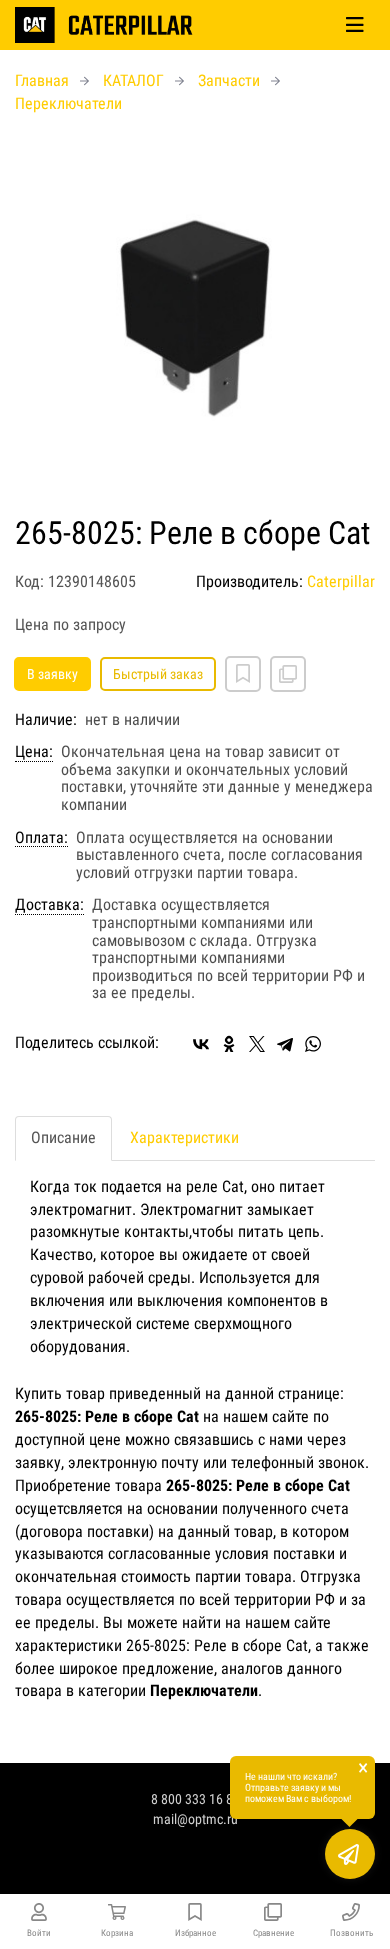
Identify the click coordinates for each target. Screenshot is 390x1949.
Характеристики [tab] (184, 1137)
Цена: (34, 752)
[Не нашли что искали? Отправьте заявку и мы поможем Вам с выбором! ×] (350, 1854)
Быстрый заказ (158, 674)
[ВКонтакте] (201, 1044)
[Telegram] (285, 1044)
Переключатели (68, 103)
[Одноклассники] (229, 1044)
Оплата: (41, 838)
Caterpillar (341, 581)
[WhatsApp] (313, 1044)
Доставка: (49, 905)
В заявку (52, 674)
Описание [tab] (63, 1137)
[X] (257, 1044)
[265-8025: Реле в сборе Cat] (195, 316)
